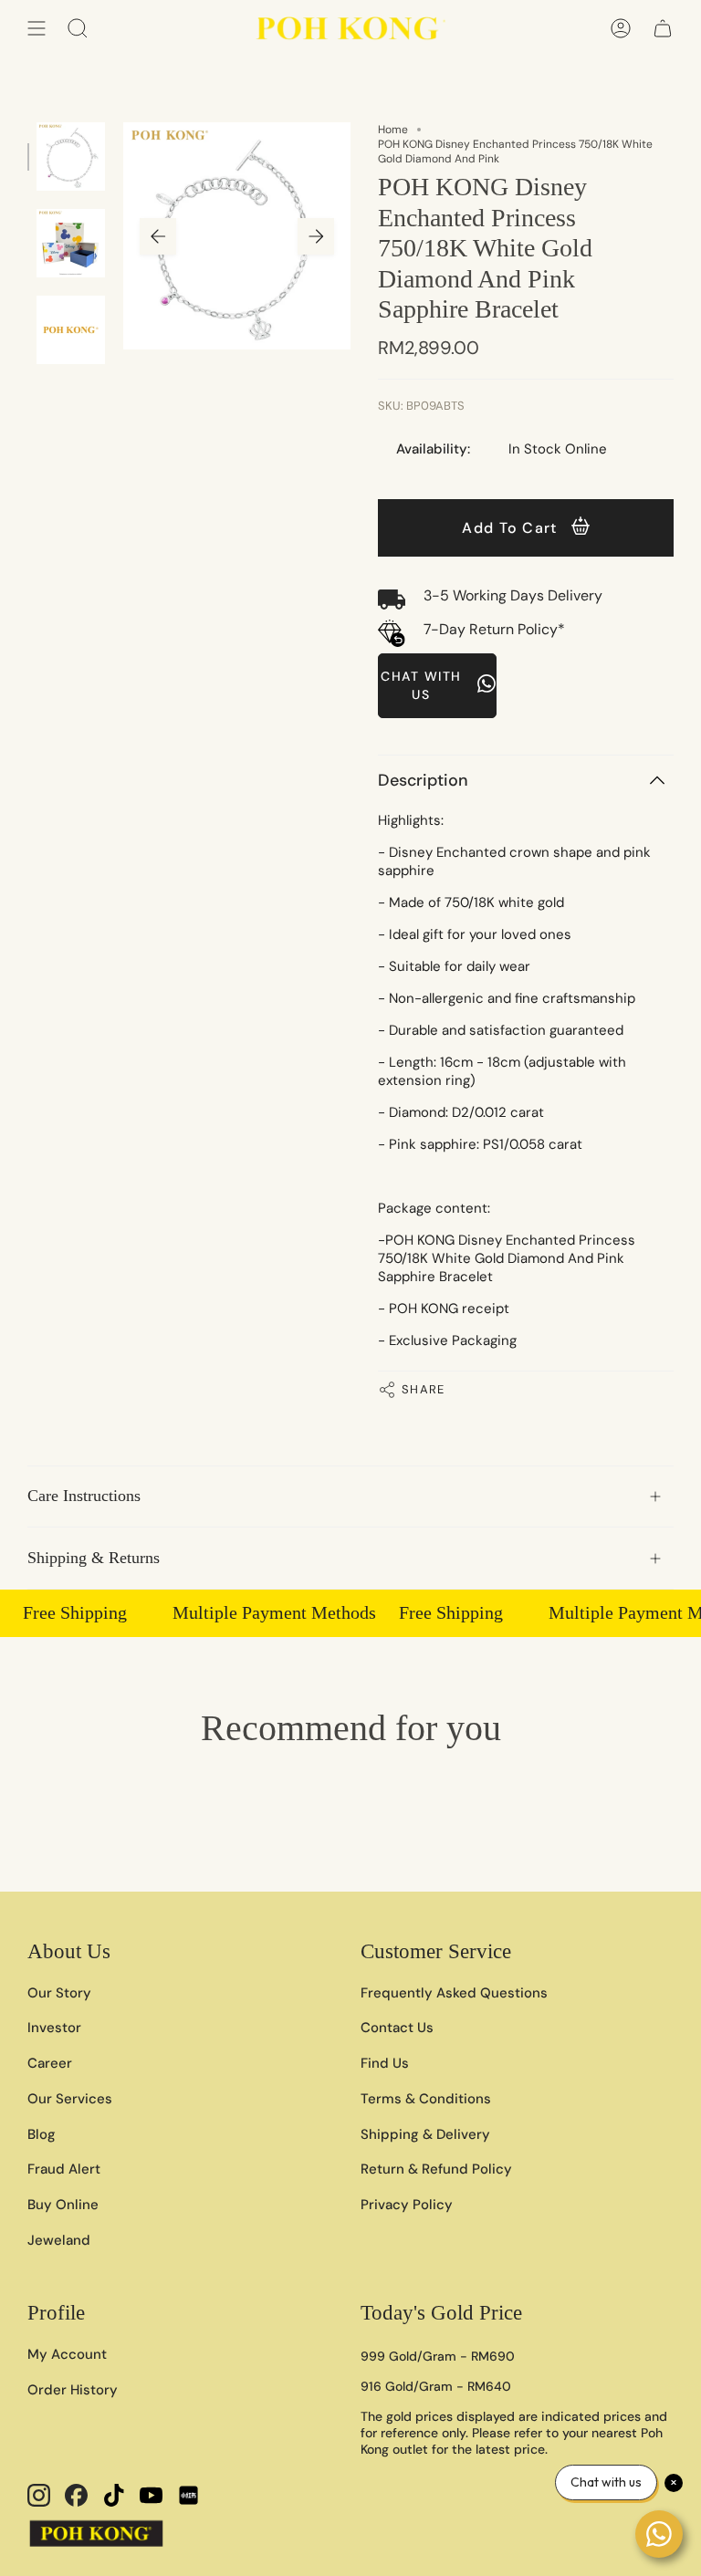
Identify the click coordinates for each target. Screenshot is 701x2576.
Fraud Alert (64, 2169)
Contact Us (397, 2028)
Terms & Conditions (426, 2099)
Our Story (59, 1993)
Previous (158, 236)
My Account (67, 2354)
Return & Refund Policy (436, 2169)
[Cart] (663, 28)
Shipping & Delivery (425, 2134)
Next (316, 236)
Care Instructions (84, 1496)
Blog (42, 2134)
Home (393, 130)
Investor (54, 2028)
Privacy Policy (407, 2205)
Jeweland (59, 2240)
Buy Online (63, 2205)
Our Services (70, 2099)
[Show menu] (37, 28)
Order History (73, 2390)
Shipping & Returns (94, 1558)
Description (423, 780)
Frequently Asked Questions (454, 1993)
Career (50, 2063)
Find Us (385, 2063)
